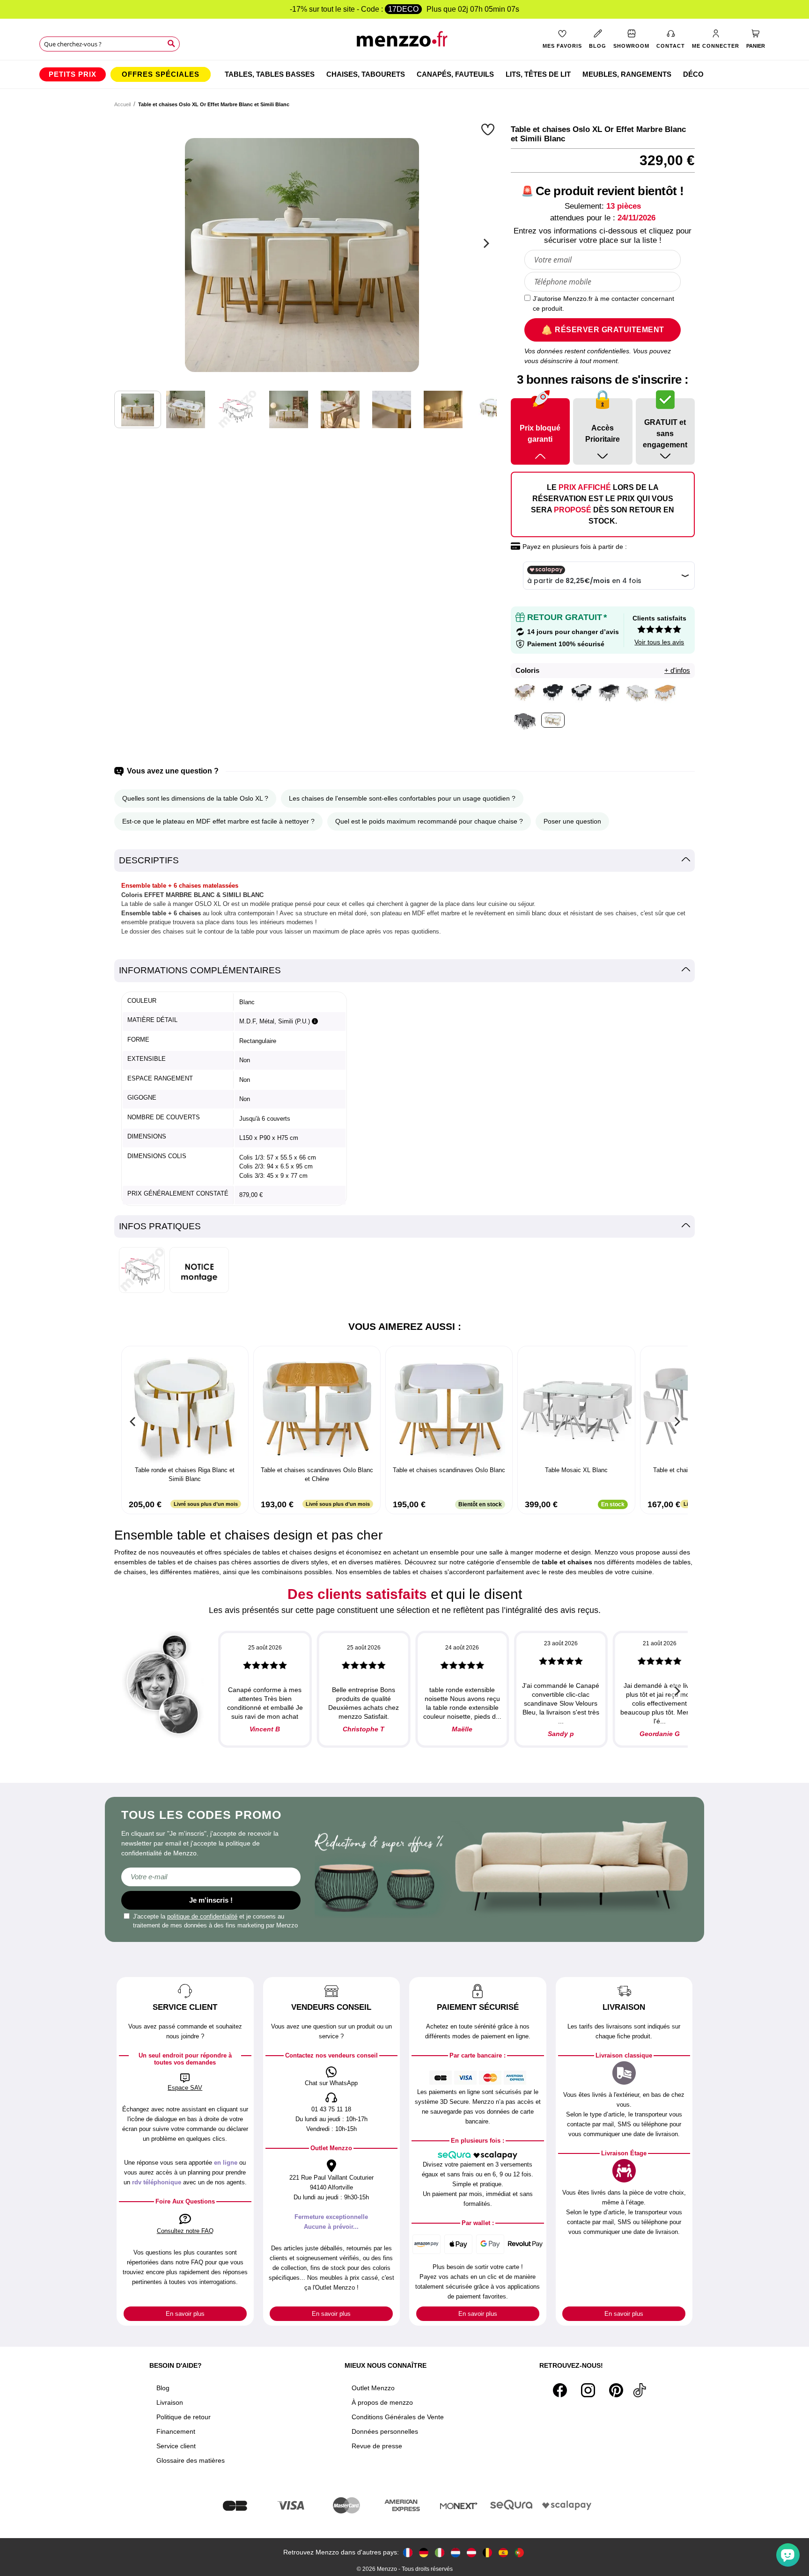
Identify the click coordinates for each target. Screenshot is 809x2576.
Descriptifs (149, 860)
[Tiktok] (640, 2390)
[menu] (404, 74)
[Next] (485, 243)
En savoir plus (185, 2314)
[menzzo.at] (471, 2552)
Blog (163, 2388)
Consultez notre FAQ (185, 2231)
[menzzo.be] (487, 2552)
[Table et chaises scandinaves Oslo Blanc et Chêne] (317, 1407)
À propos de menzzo (382, 2402)
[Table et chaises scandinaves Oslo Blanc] (449, 1407)
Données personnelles (385, 2431)
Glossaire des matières (191, 2460)
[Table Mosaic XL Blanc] (576, 1407)
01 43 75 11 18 (331, 2109)
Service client (176, 2446)
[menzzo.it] (440, 2552)
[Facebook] (560, 2390)
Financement (176, 2431)
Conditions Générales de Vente (398, 2417)
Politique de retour (184, 2417)
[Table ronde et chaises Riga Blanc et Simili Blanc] (185, 1407)
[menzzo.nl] (456, 2552)
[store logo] (405, 42)
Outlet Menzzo (373, 2388)
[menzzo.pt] (519, 2552)
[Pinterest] (616, 2390)
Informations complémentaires (200, 970)
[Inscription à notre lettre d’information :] (211, 1877)
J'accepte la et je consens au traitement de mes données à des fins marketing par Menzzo (215, 1921)
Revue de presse (377, 2446)
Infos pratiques (160, 1226)
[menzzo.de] (424, 2552)
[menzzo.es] (503, 2552)
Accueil (122, 104)
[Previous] (133, 1422)
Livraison (170, 2402)
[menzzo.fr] (408, 2552)
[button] (489, 129)
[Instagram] (588, 2390)
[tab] (404, 861)
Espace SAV (185, 2088)
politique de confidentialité (202, 1916)
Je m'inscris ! (211, 1900)
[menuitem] (73, 74)
